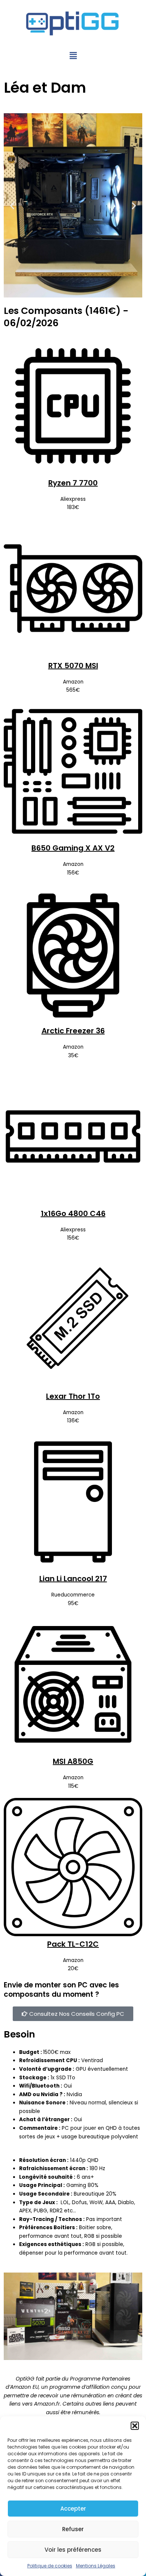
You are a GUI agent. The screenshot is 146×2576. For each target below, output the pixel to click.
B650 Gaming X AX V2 (73, 848)
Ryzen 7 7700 (73, 483)
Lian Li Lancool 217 (73, 1579)
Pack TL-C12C (73, 1944)
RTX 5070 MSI (73, 666)
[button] (135, 2426)
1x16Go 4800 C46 (73, 1213)
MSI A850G (73, 1761)
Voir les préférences (73, 2550)
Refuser (73, 2529)
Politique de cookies (50, 2566)
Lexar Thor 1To (73, 1396)
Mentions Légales (96, 2566)
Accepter (73, 2509)
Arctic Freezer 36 (73, 1031)
